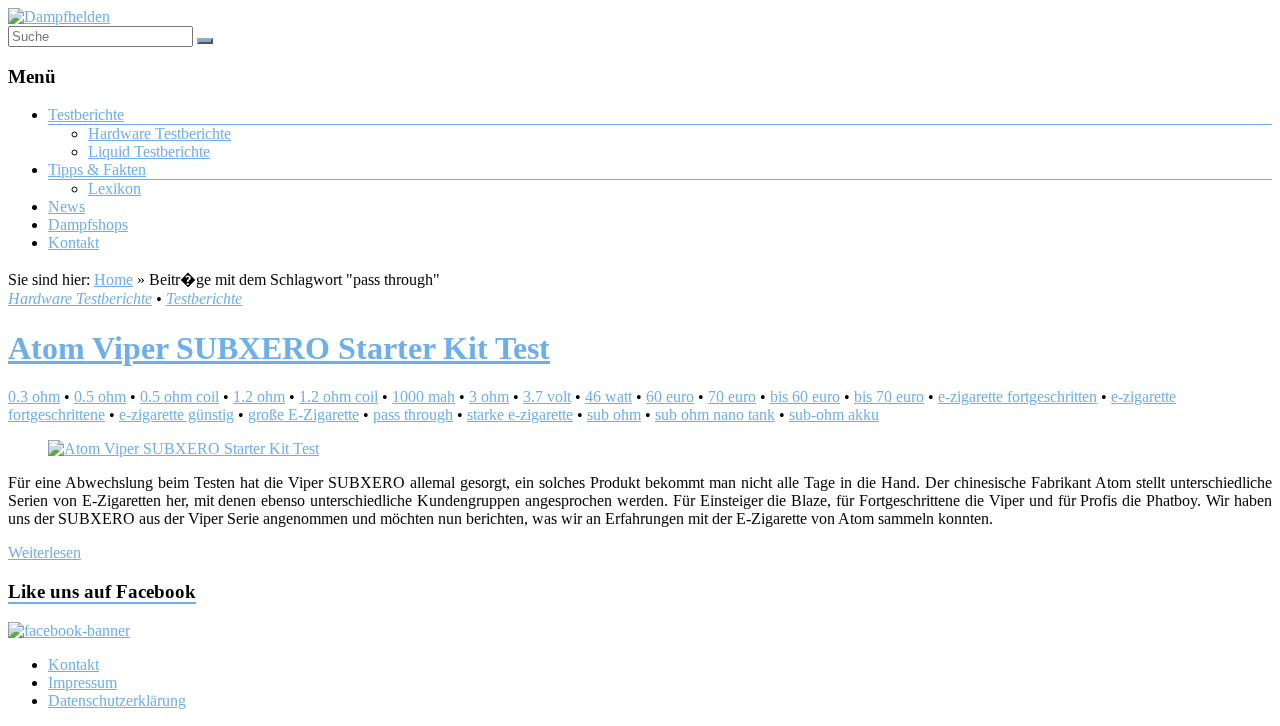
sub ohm (614, 414)
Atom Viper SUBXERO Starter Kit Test (279, 348)
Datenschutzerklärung (117, 700)
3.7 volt (547, 396)
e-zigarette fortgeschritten (1017, 396)
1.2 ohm (259, 396)
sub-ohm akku (834, 414)
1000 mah (423, 396)
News (66, 206)
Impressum (82, 682)
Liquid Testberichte (149, 151)
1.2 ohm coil (338, 396)
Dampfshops (88, 224)
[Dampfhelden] (59, 16)
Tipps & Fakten (97, 169)
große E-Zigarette (303, 414)
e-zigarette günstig (176, 414)
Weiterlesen (44, 552)
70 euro (732, 396)
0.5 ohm (100, 396)
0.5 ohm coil (179, 396)
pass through (413, 414)
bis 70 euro (889, 396)
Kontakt (73, 242)
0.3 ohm (34, 396)
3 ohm (489, 396)
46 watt (608, 396)
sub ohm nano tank (715, 414)
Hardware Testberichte (159, 133)
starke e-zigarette (520, 414)
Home (113, 279)
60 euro (670, 396)
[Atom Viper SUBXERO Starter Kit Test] (183, 448)
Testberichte (86, 114)
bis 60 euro (805, 396)
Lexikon (114, 188)
